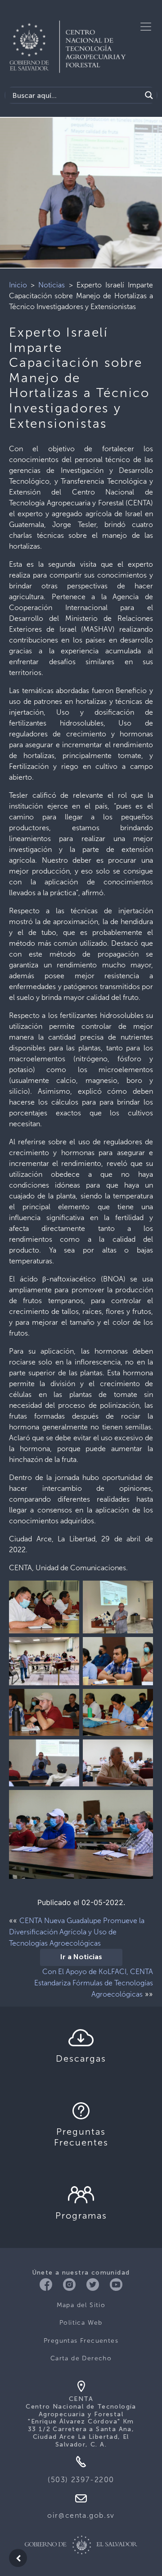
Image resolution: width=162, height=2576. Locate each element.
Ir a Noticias (81, 1957)
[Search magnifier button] (149, 95)
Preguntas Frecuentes (81, 2341)
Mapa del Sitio (81, 2305)
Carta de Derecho (81, 2358)
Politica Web (81, 2323)
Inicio (18, 285)
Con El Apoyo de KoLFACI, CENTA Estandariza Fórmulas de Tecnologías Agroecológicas (94, 1983)
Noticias (52, 285)
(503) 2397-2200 (81, 2480)
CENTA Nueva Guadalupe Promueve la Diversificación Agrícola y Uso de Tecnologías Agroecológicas (77, 1932)
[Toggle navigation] (146, 27)
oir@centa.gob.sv (81, 2515)
